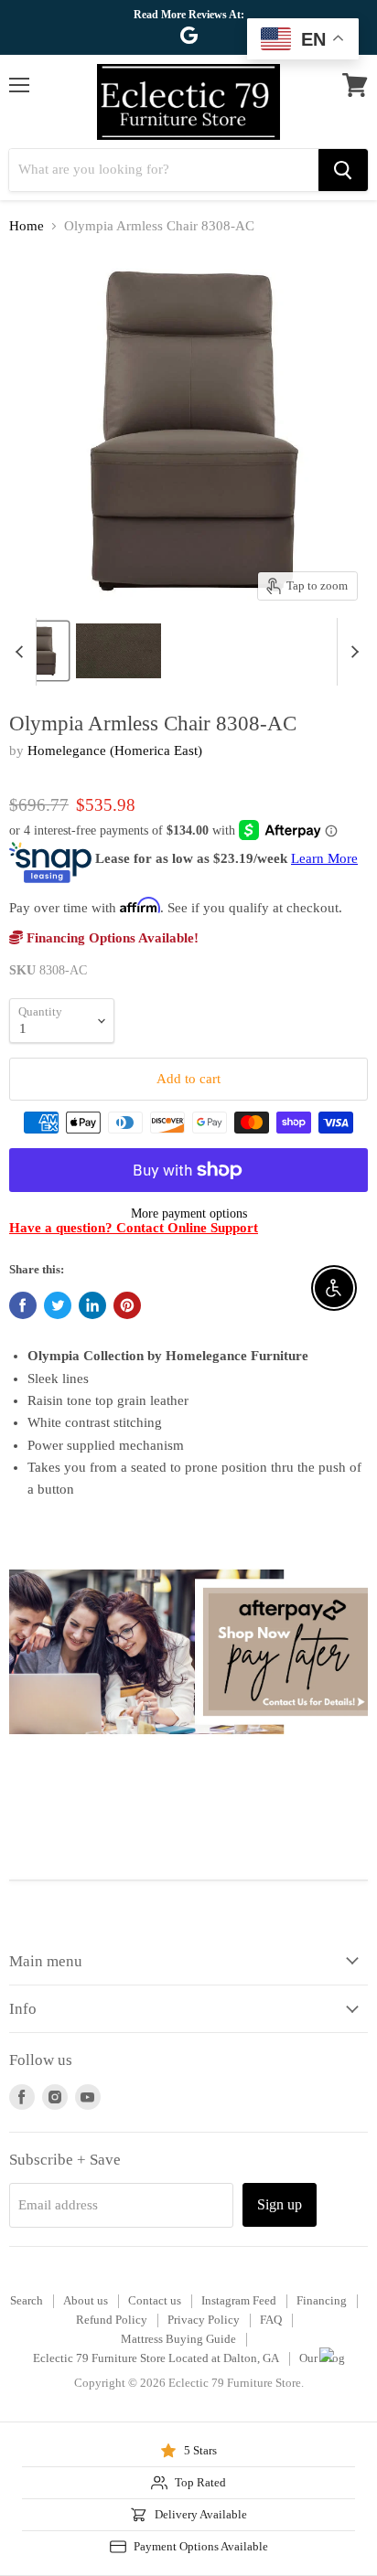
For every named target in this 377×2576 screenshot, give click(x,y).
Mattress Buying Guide (178, 2339)
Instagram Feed (239, 2300)
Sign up (280, 2204)
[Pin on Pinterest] (127, 1305)
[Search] (343, 170)
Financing (322, 2300)
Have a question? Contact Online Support (134, 1228)
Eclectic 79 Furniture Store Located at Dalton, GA (156, 2358)
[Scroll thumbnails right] (351, 652)
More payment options (189, 1213)
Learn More (324, 858)
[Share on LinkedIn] (92, 1305)
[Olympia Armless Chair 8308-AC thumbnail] (39, 651)
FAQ (271, 2320)
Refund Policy (112, 2320)
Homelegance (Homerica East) (115, 750)
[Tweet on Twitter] (58, 1305)
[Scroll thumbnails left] (22, 652)
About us (86, 2300)
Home (27, 226)
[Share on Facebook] (23, 1305)
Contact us (155, 2300)
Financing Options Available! (111, 938)
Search (27, 2300)
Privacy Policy (204, 2320)
